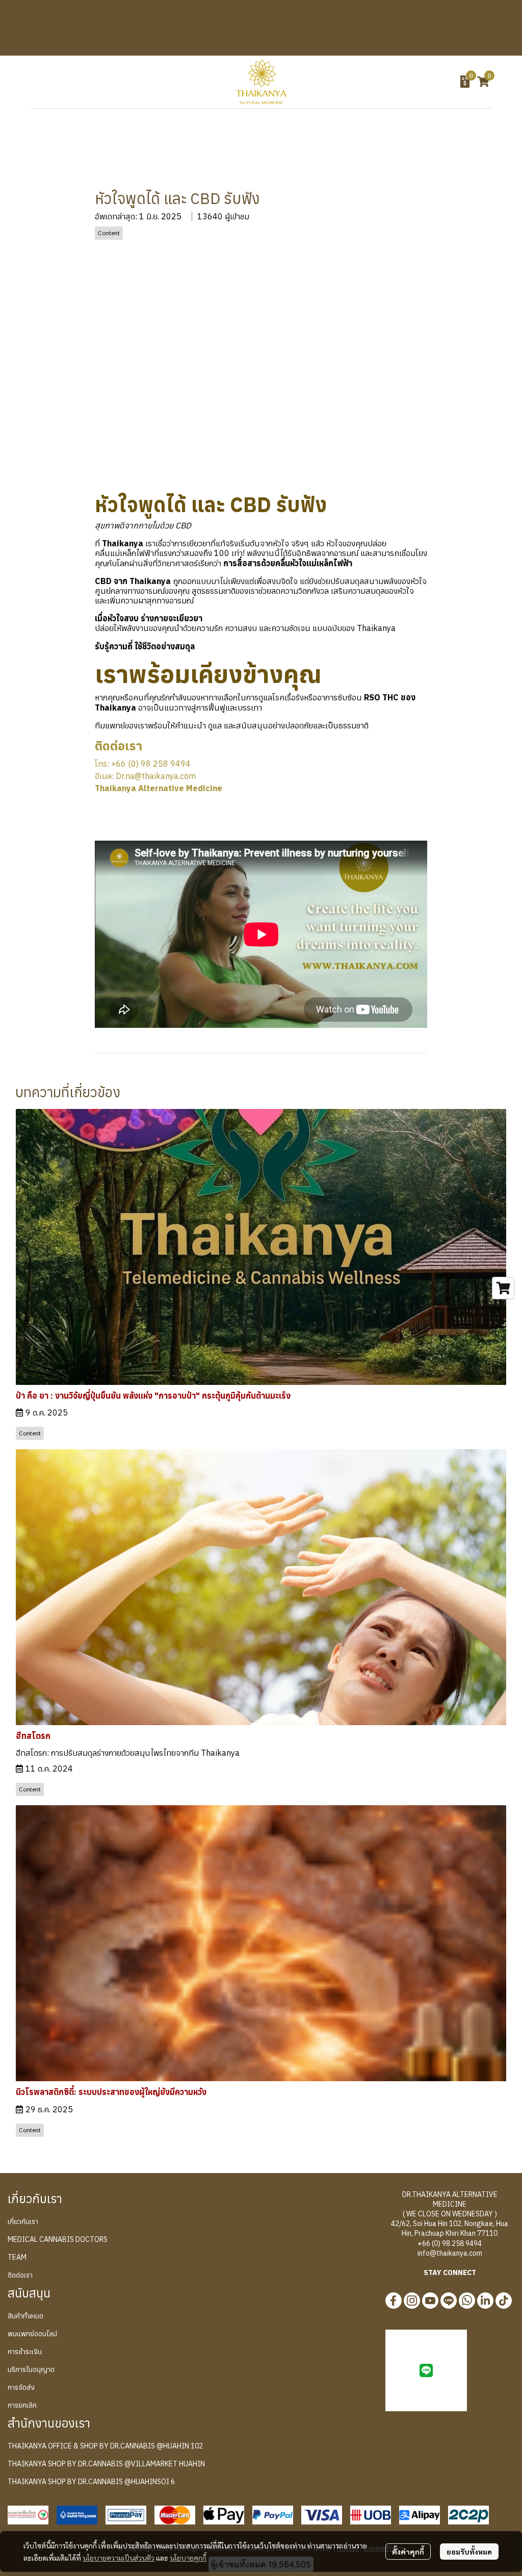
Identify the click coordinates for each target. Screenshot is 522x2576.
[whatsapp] (467, 2301)
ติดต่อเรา (20, 2275)
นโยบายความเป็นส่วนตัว (119, 2558)
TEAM (17, 2257)
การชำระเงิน (25, 2352)
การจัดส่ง (21, 2387)
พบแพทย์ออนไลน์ (32, 2334)
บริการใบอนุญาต (31, 2369)
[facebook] (394, 2301)
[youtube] (430, 2301)
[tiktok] (504, 2301)
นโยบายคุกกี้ (188, 2558)
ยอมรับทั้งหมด (469, 2552)
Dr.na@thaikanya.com (156, 776)
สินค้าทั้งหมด (25, 2316)
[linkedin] (485, 2301)
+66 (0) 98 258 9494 (151, 764)
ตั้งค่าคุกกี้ (408, 2552)
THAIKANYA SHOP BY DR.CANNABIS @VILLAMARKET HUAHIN (106, 2464)
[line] (449, 2301)
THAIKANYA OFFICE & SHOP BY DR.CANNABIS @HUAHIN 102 (105, 2446)
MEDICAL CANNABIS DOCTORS (58, 2239)
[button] (399, 82)
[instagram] (412, 2301)
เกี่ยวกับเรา (23, 2221)
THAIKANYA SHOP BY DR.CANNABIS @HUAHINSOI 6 (91, 2482)
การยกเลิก (22, 2405)
